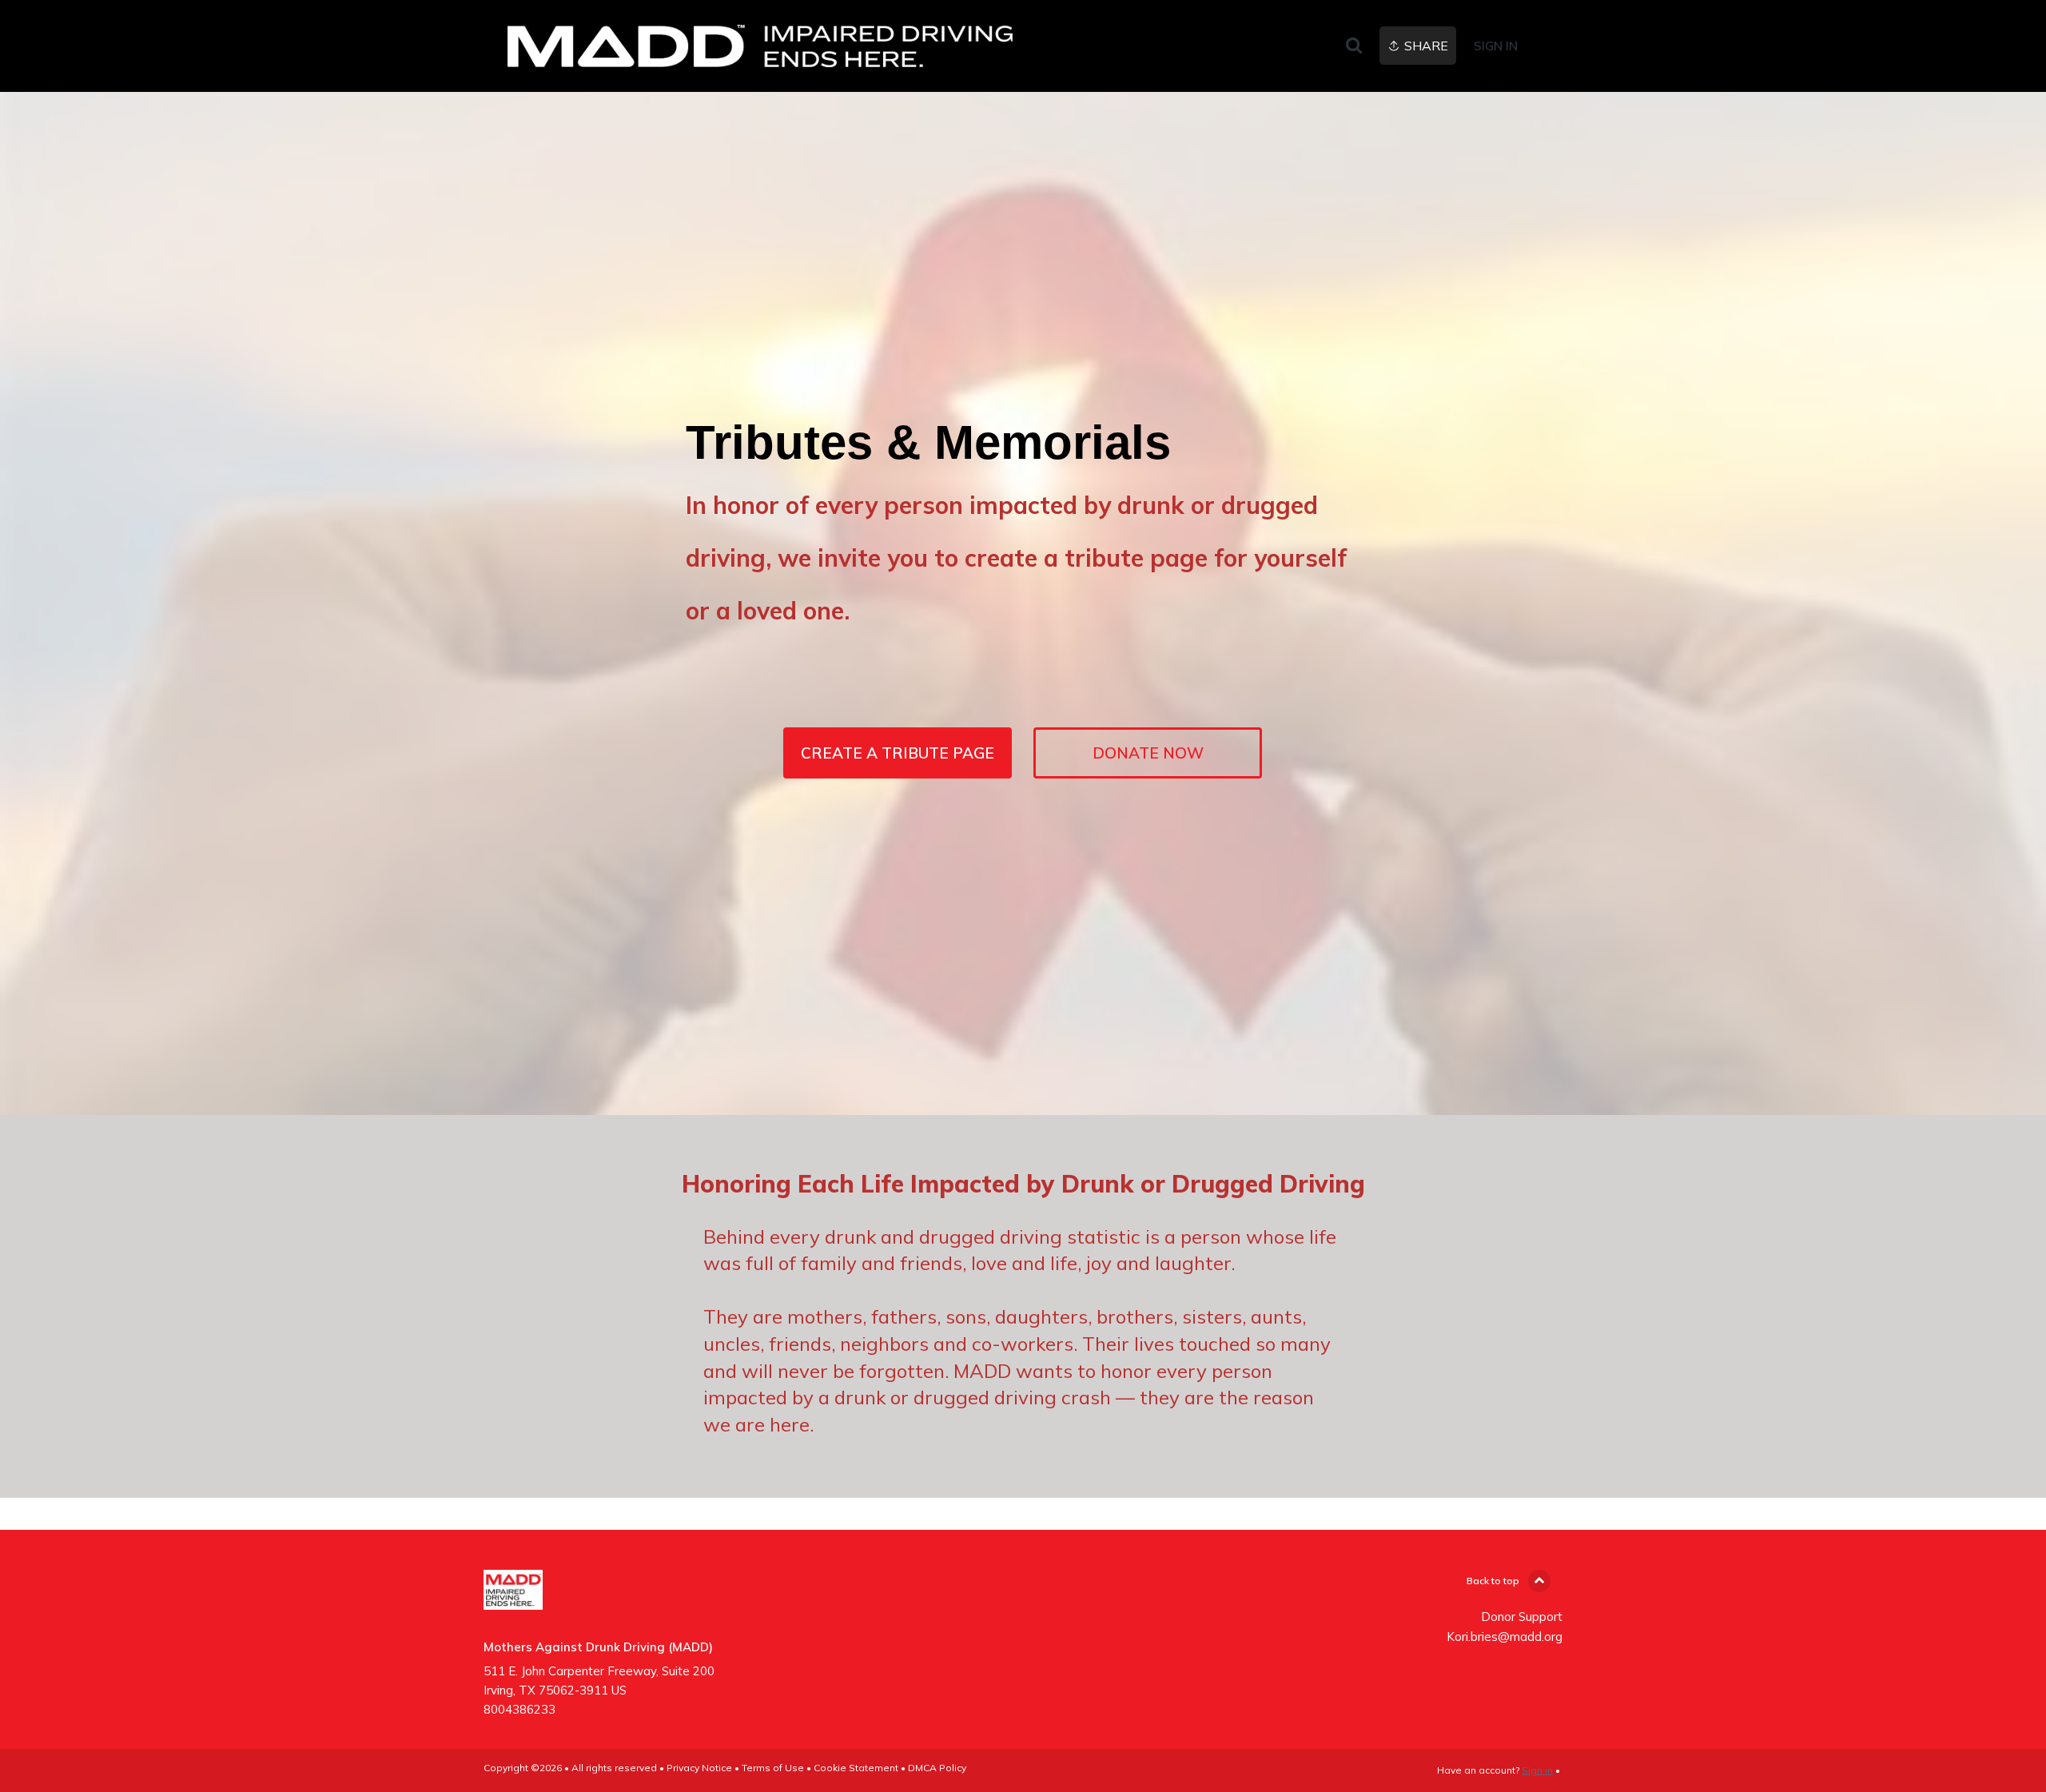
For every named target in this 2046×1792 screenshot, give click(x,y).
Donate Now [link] (1148, 753)
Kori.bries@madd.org (1505, 1637)
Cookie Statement (856, 1768)
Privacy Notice (699, 1768)
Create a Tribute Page (898, 753)
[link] (760, 46)
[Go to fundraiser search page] (1354, 46)
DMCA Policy (937, 1768)
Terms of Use (773, 1768)
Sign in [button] (1496, 46)
